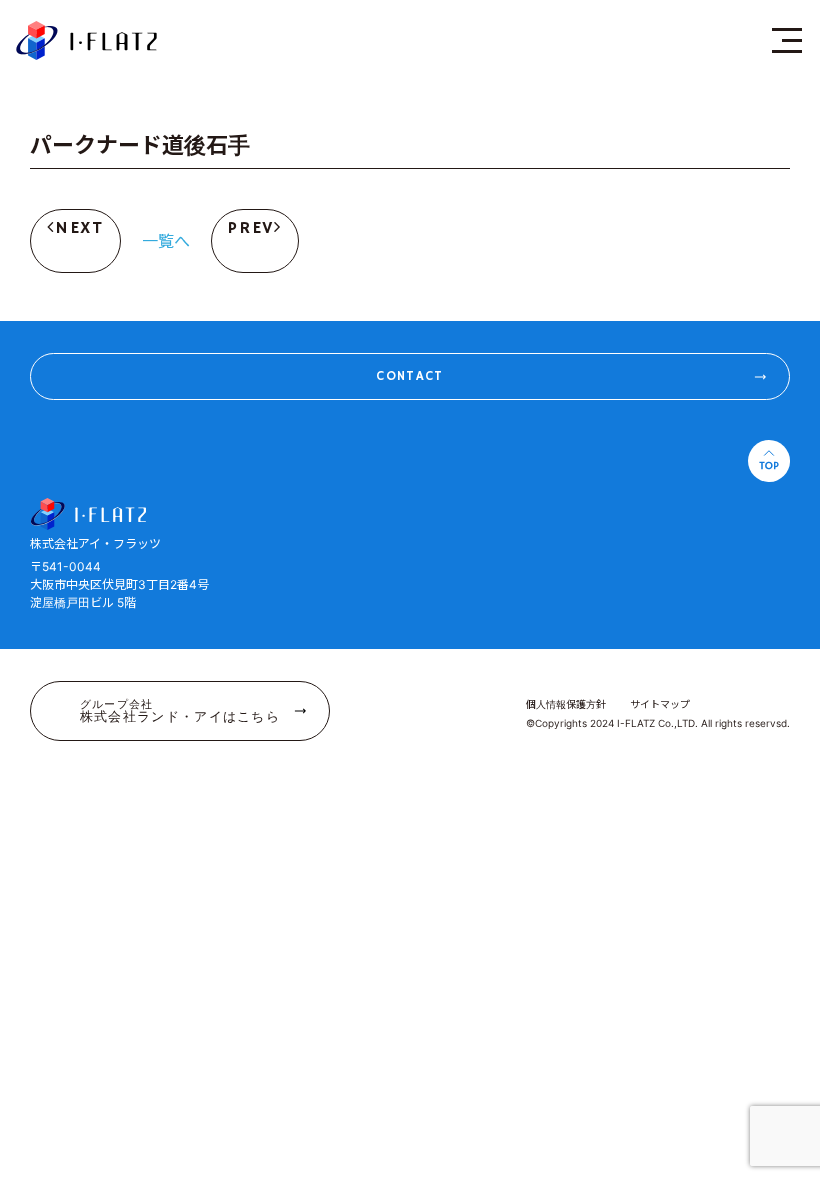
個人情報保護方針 (566, 704)
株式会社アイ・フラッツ (86, 40)
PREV (251, 228)
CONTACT (409, 376)
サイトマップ (660, 704)
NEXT (79, 228)
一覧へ (166, 241)
